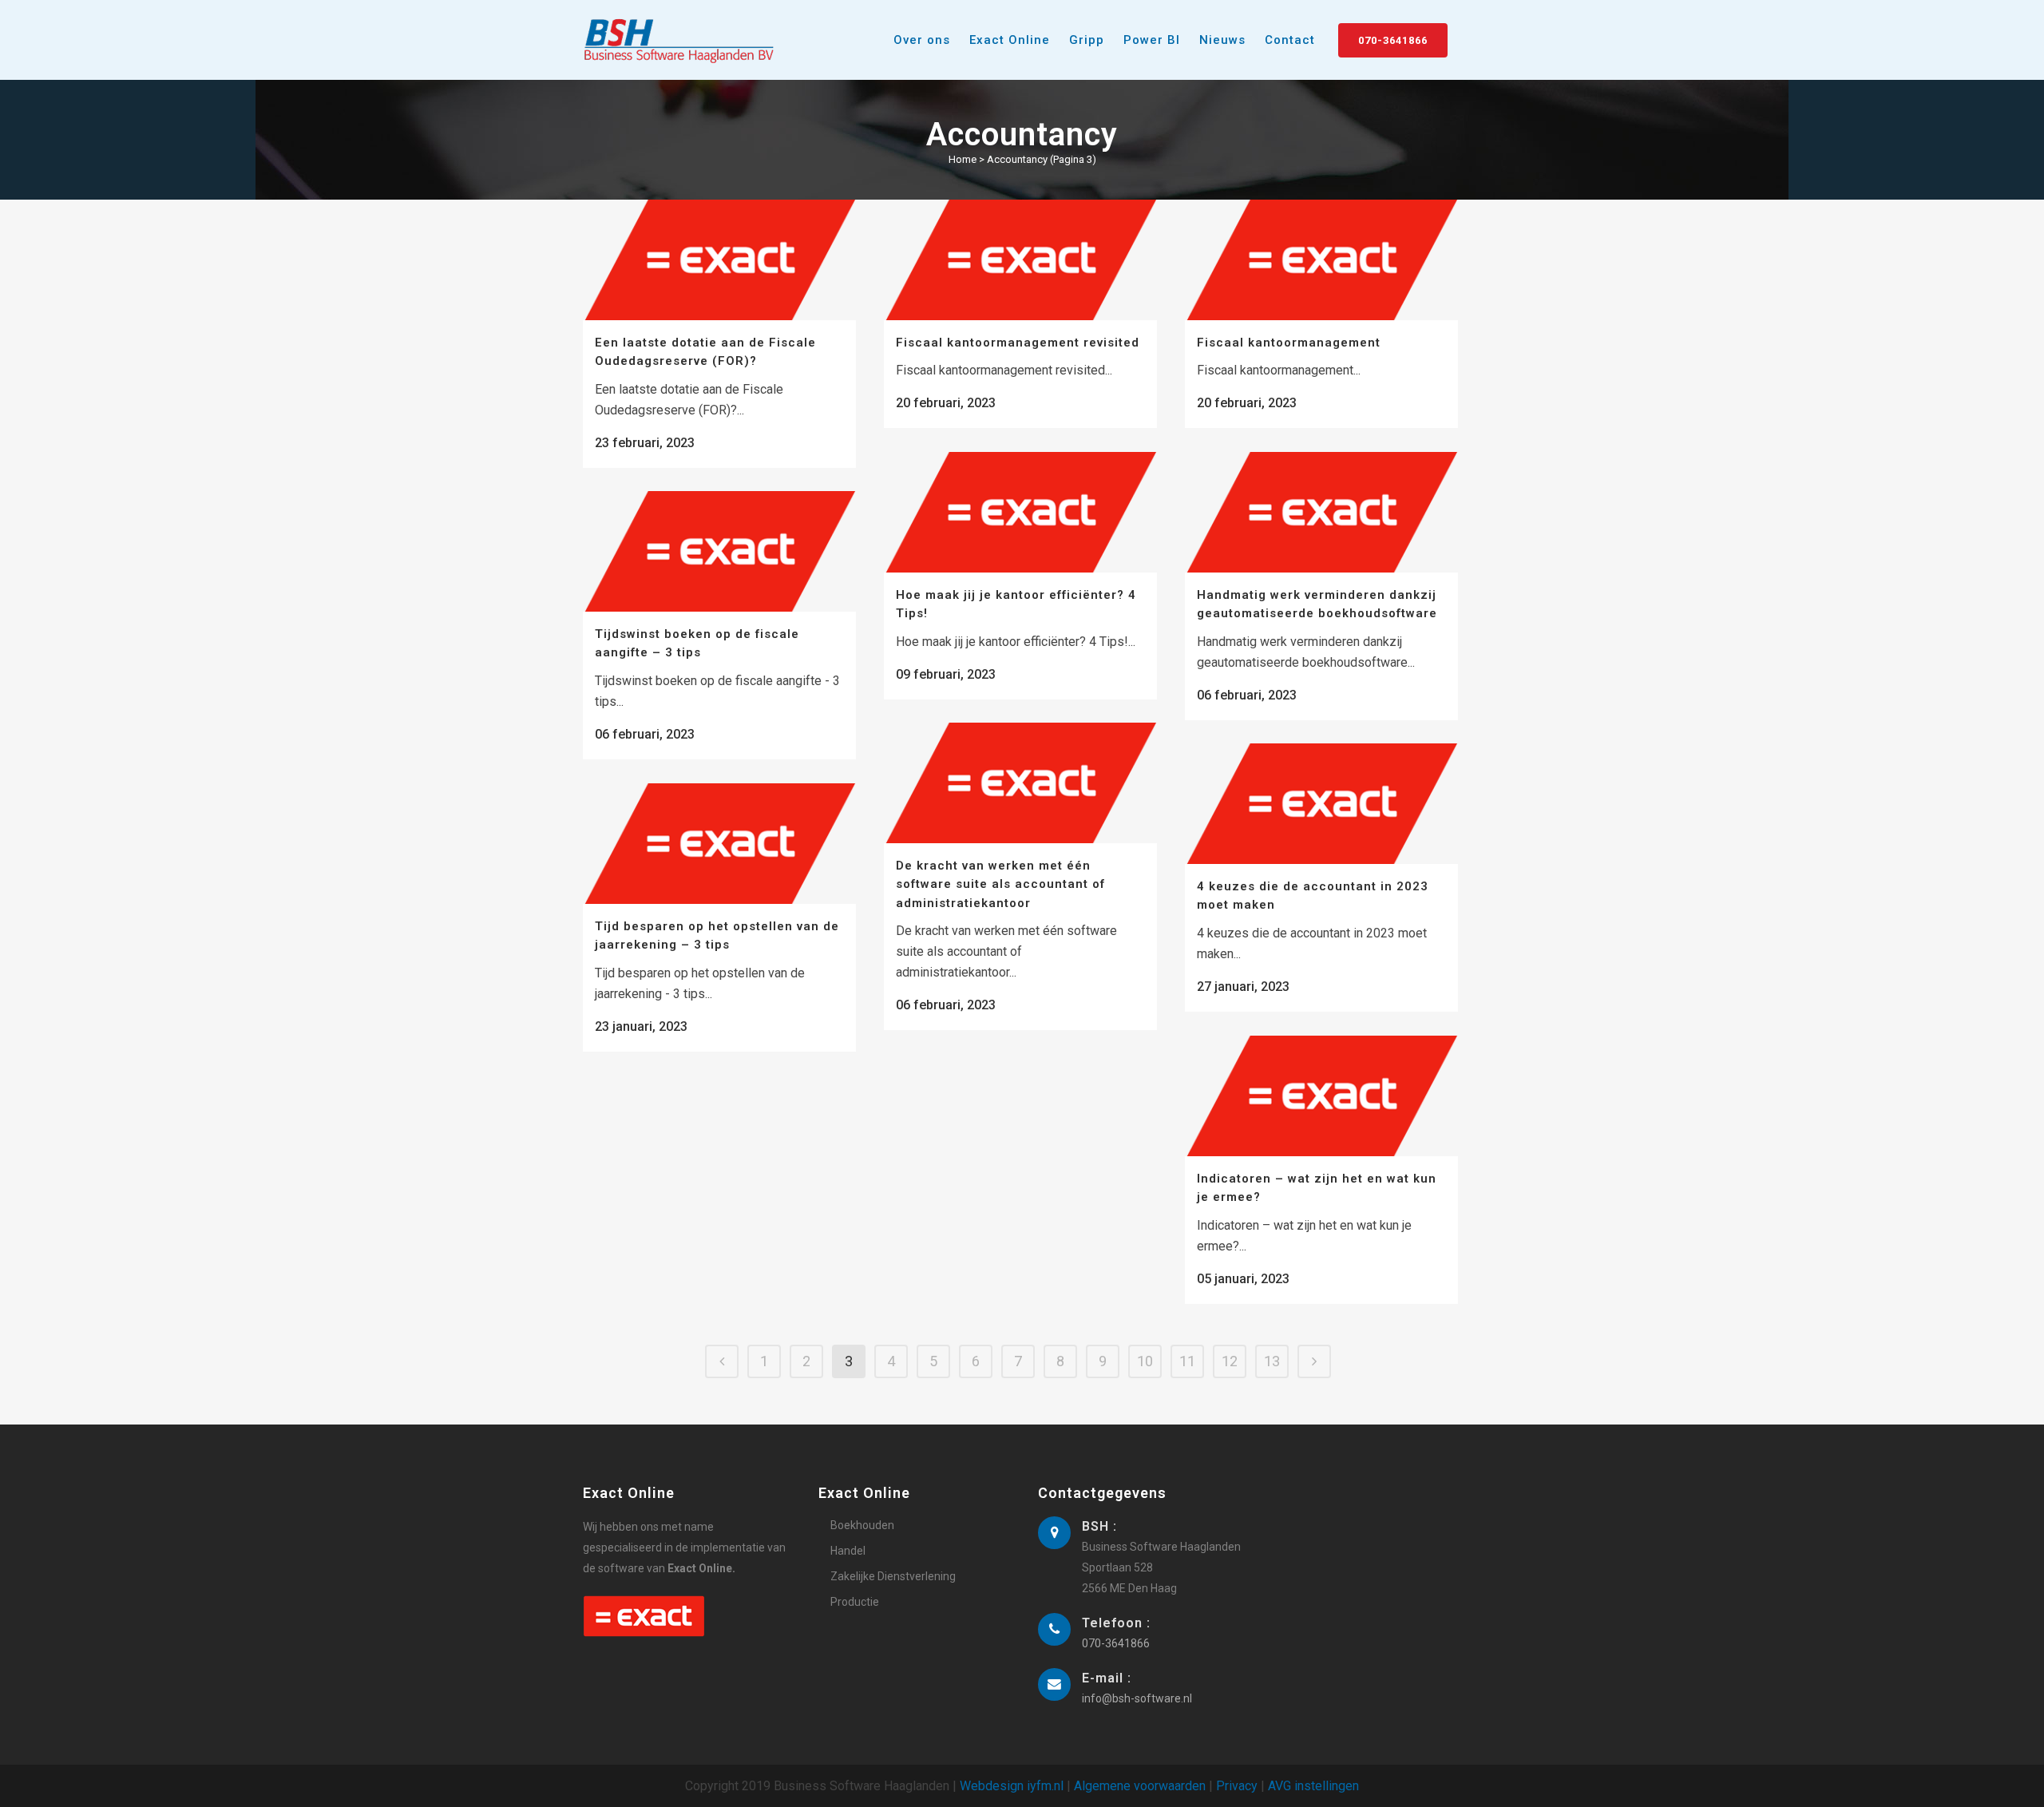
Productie (855, 1602)
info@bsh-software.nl (1137, 1698)
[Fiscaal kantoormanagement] (1321, 260)
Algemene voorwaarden (1140, 1786)
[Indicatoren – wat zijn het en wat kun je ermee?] (1321, 1096)
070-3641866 (1393, 40)
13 (1272, 1361)
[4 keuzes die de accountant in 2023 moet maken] (1321, 804)
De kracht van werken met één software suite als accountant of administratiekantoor (1000, 884)
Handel (848, 1551)
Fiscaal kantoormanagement (1289, 343)
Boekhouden (862, 1525)
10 (1145, 1361)
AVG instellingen (1313, 1786)
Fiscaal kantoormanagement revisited (1018, 343)
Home (963, 159)
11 (1187, 1361)
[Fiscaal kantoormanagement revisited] (1020, 260)
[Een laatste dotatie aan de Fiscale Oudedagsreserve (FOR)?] (719, 260)
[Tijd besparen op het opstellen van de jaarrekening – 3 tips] (719, 844)
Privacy (1237, 1786)
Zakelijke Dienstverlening (893, 1576)
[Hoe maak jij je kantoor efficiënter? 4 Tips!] (1020, 512)
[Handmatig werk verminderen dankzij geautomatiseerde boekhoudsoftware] (1321, 512)
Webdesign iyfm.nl (1012, 1786)
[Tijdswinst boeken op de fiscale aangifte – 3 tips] (719, 551)
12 (1230, 1361)
